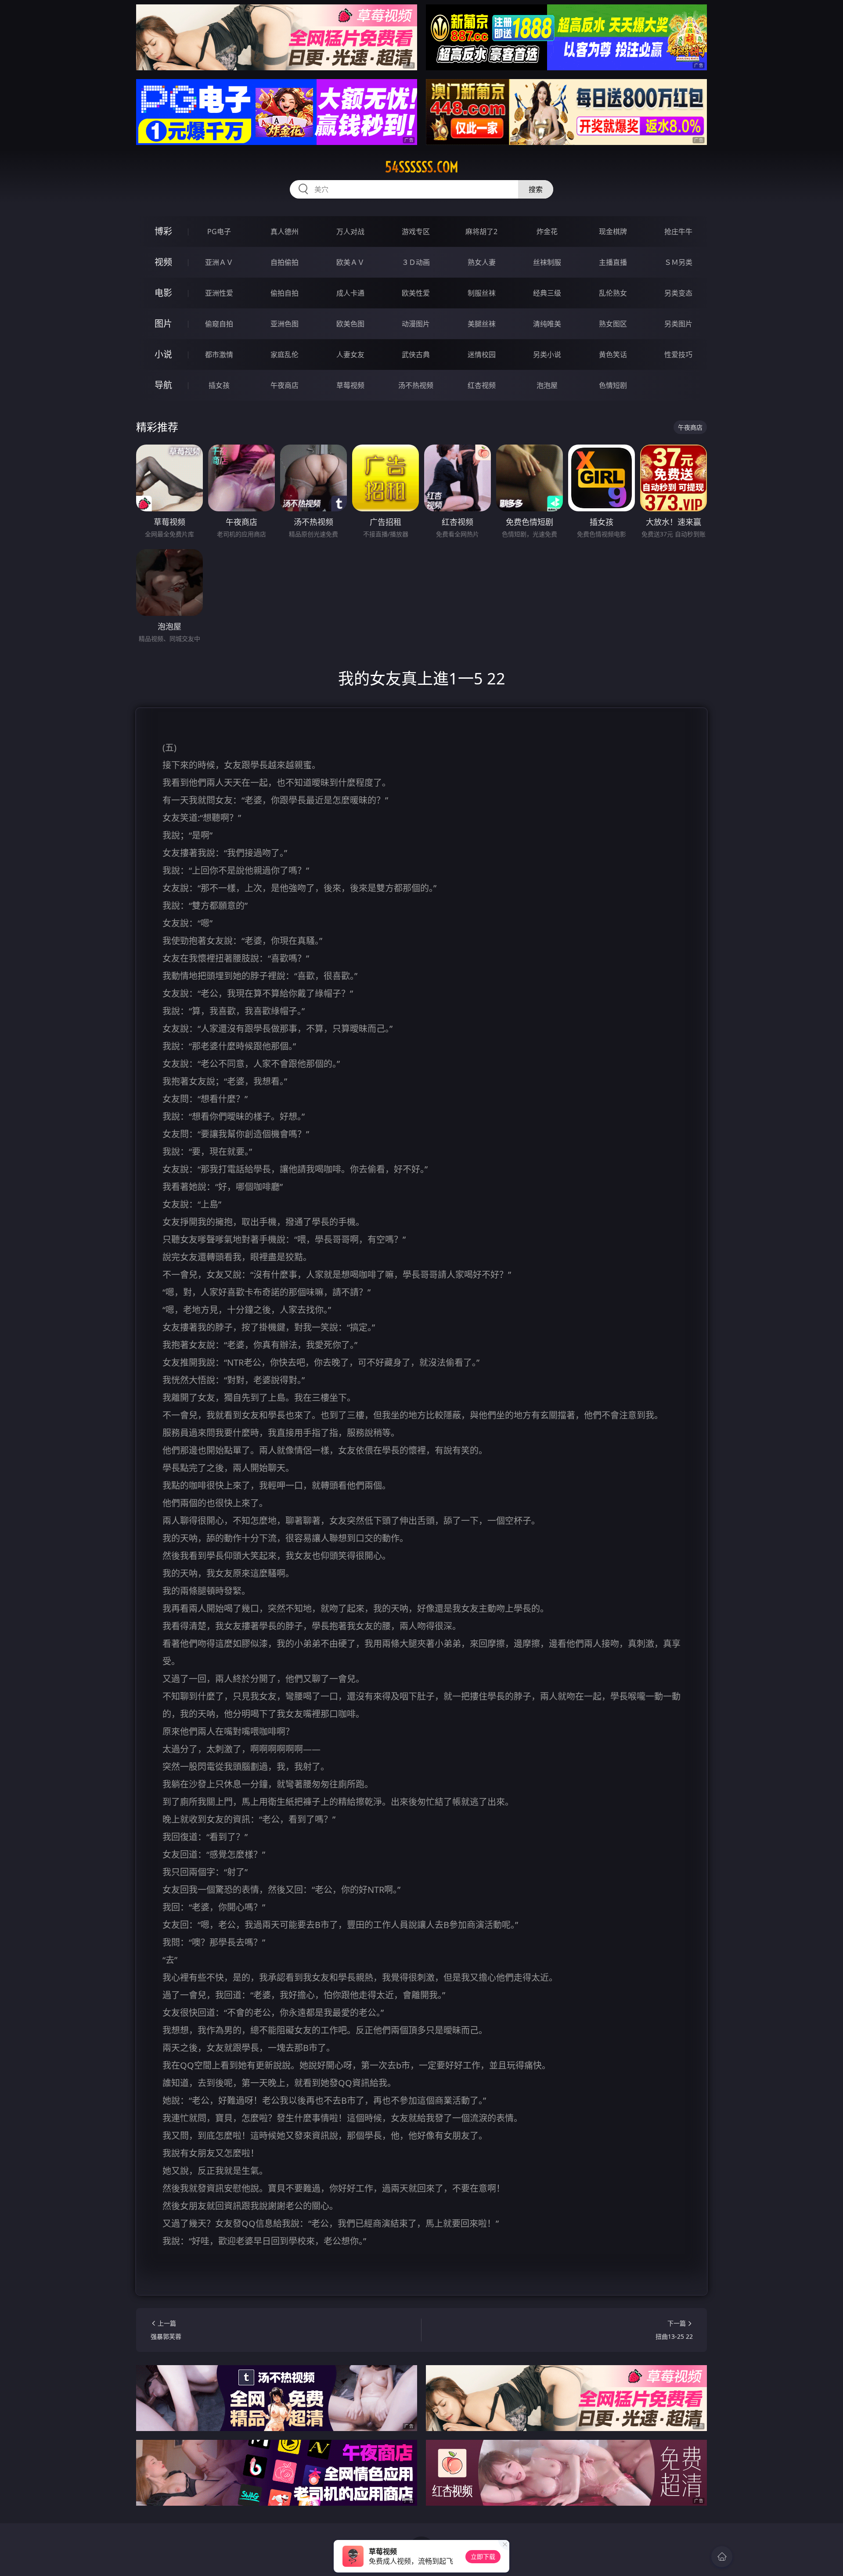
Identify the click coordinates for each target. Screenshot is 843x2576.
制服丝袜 (482, 293)
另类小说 (547, 355)
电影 (163, 293)
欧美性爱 (416, 293)
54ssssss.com (422, 167)
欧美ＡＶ (350, 262)
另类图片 (678, 324)
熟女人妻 (482, 262)
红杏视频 (482, 385)
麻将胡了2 (481, 232)
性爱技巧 (678, 355)
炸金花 (547, 232)
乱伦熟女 (613, 293)
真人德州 (285, 232)
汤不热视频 (416, 385)
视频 (163, 262)
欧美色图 (350, 324)
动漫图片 (416, 324)
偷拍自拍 (285, 293)
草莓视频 (350, 385)
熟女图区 (613, 324)
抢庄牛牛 (678, 232)
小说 (163, 354)
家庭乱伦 (285, 355)
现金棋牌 (613, 232)
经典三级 (547, 293)
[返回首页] (722, 2557)
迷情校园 (482, 355)
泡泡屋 (547, 385)
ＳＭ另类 (678, 262)
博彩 (163, 231)
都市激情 (219, 355)
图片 (163, 324)
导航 (163, 385)
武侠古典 (416, 355)
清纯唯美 (547, 324)
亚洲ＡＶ (219, 262)
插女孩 (219, 385)
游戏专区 (416, 232)
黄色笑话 (613, 355)
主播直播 (613, 262)
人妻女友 (350, 355)
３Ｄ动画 (416, 262)
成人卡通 (350, 293)
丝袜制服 (547, 262)
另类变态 (678, 293)
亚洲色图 (285, 324)
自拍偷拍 (285, 262)
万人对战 (350, 232)
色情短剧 (613, 385)
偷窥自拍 (219, 324)
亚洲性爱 (219, 293)
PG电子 (219, 232)
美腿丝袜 (482, 324)
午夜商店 (285, 385)
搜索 (536, 189)
